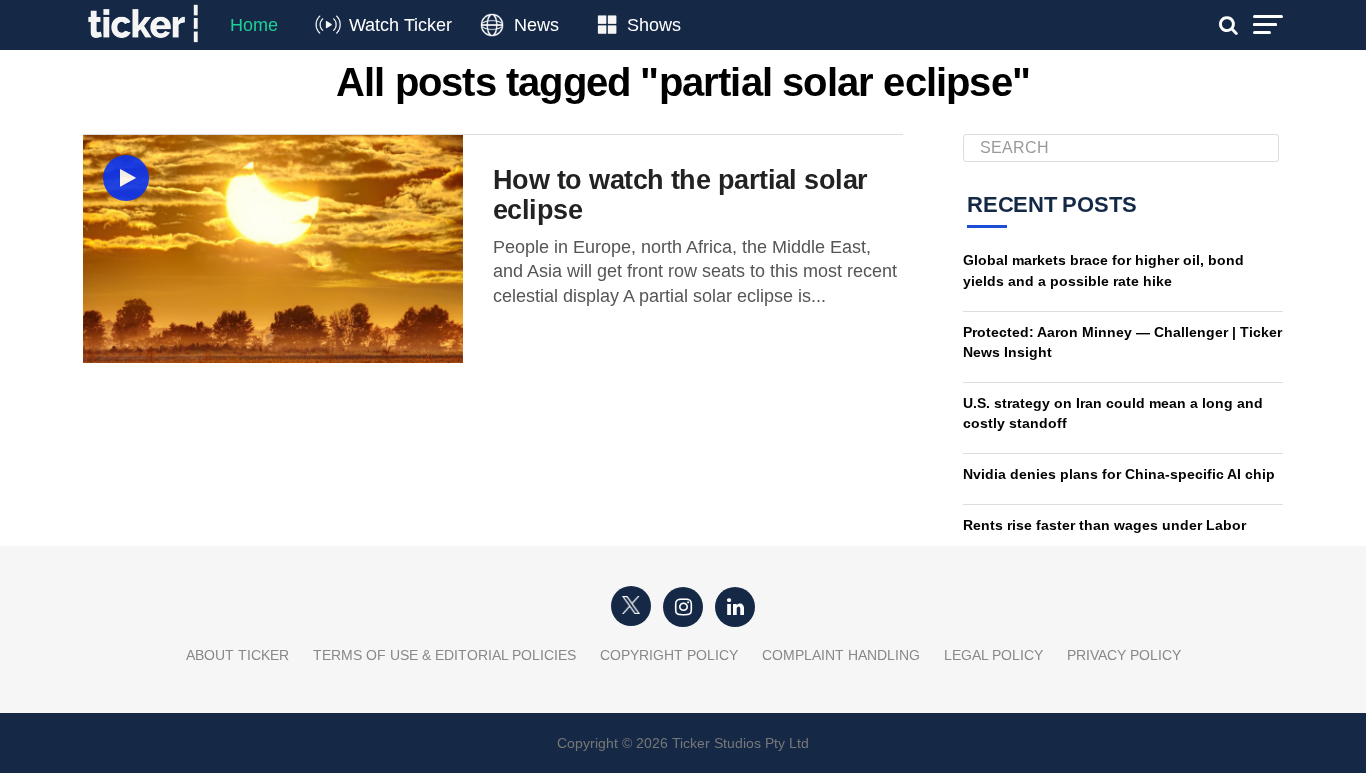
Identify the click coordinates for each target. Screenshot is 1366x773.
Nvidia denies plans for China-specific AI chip (1119, 474)
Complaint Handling (841, 655)
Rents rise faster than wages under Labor (1104, 525)
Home (254, 25)
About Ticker (237, 655)
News (536, 25)
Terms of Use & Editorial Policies (444, 655)
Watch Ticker (400, 25)
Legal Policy (993, 655)
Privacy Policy (1124, 655)
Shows (654, 25)
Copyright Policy (669, 655)
